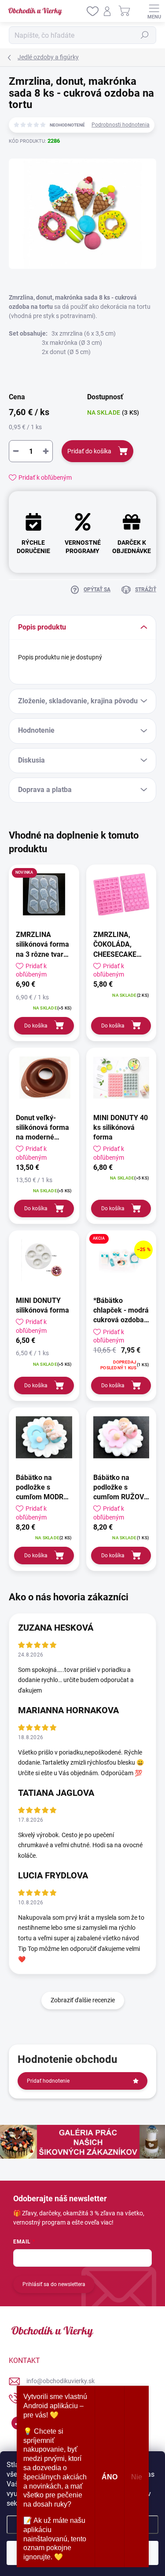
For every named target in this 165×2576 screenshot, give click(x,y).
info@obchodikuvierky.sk (60, 2381)
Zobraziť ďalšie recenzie (83, 2000)
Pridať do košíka (89, 451)
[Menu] (154, 11)
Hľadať (145, 35)
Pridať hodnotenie (48, 2081)
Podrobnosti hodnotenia (121, 125)
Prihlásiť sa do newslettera (54, 2284)
